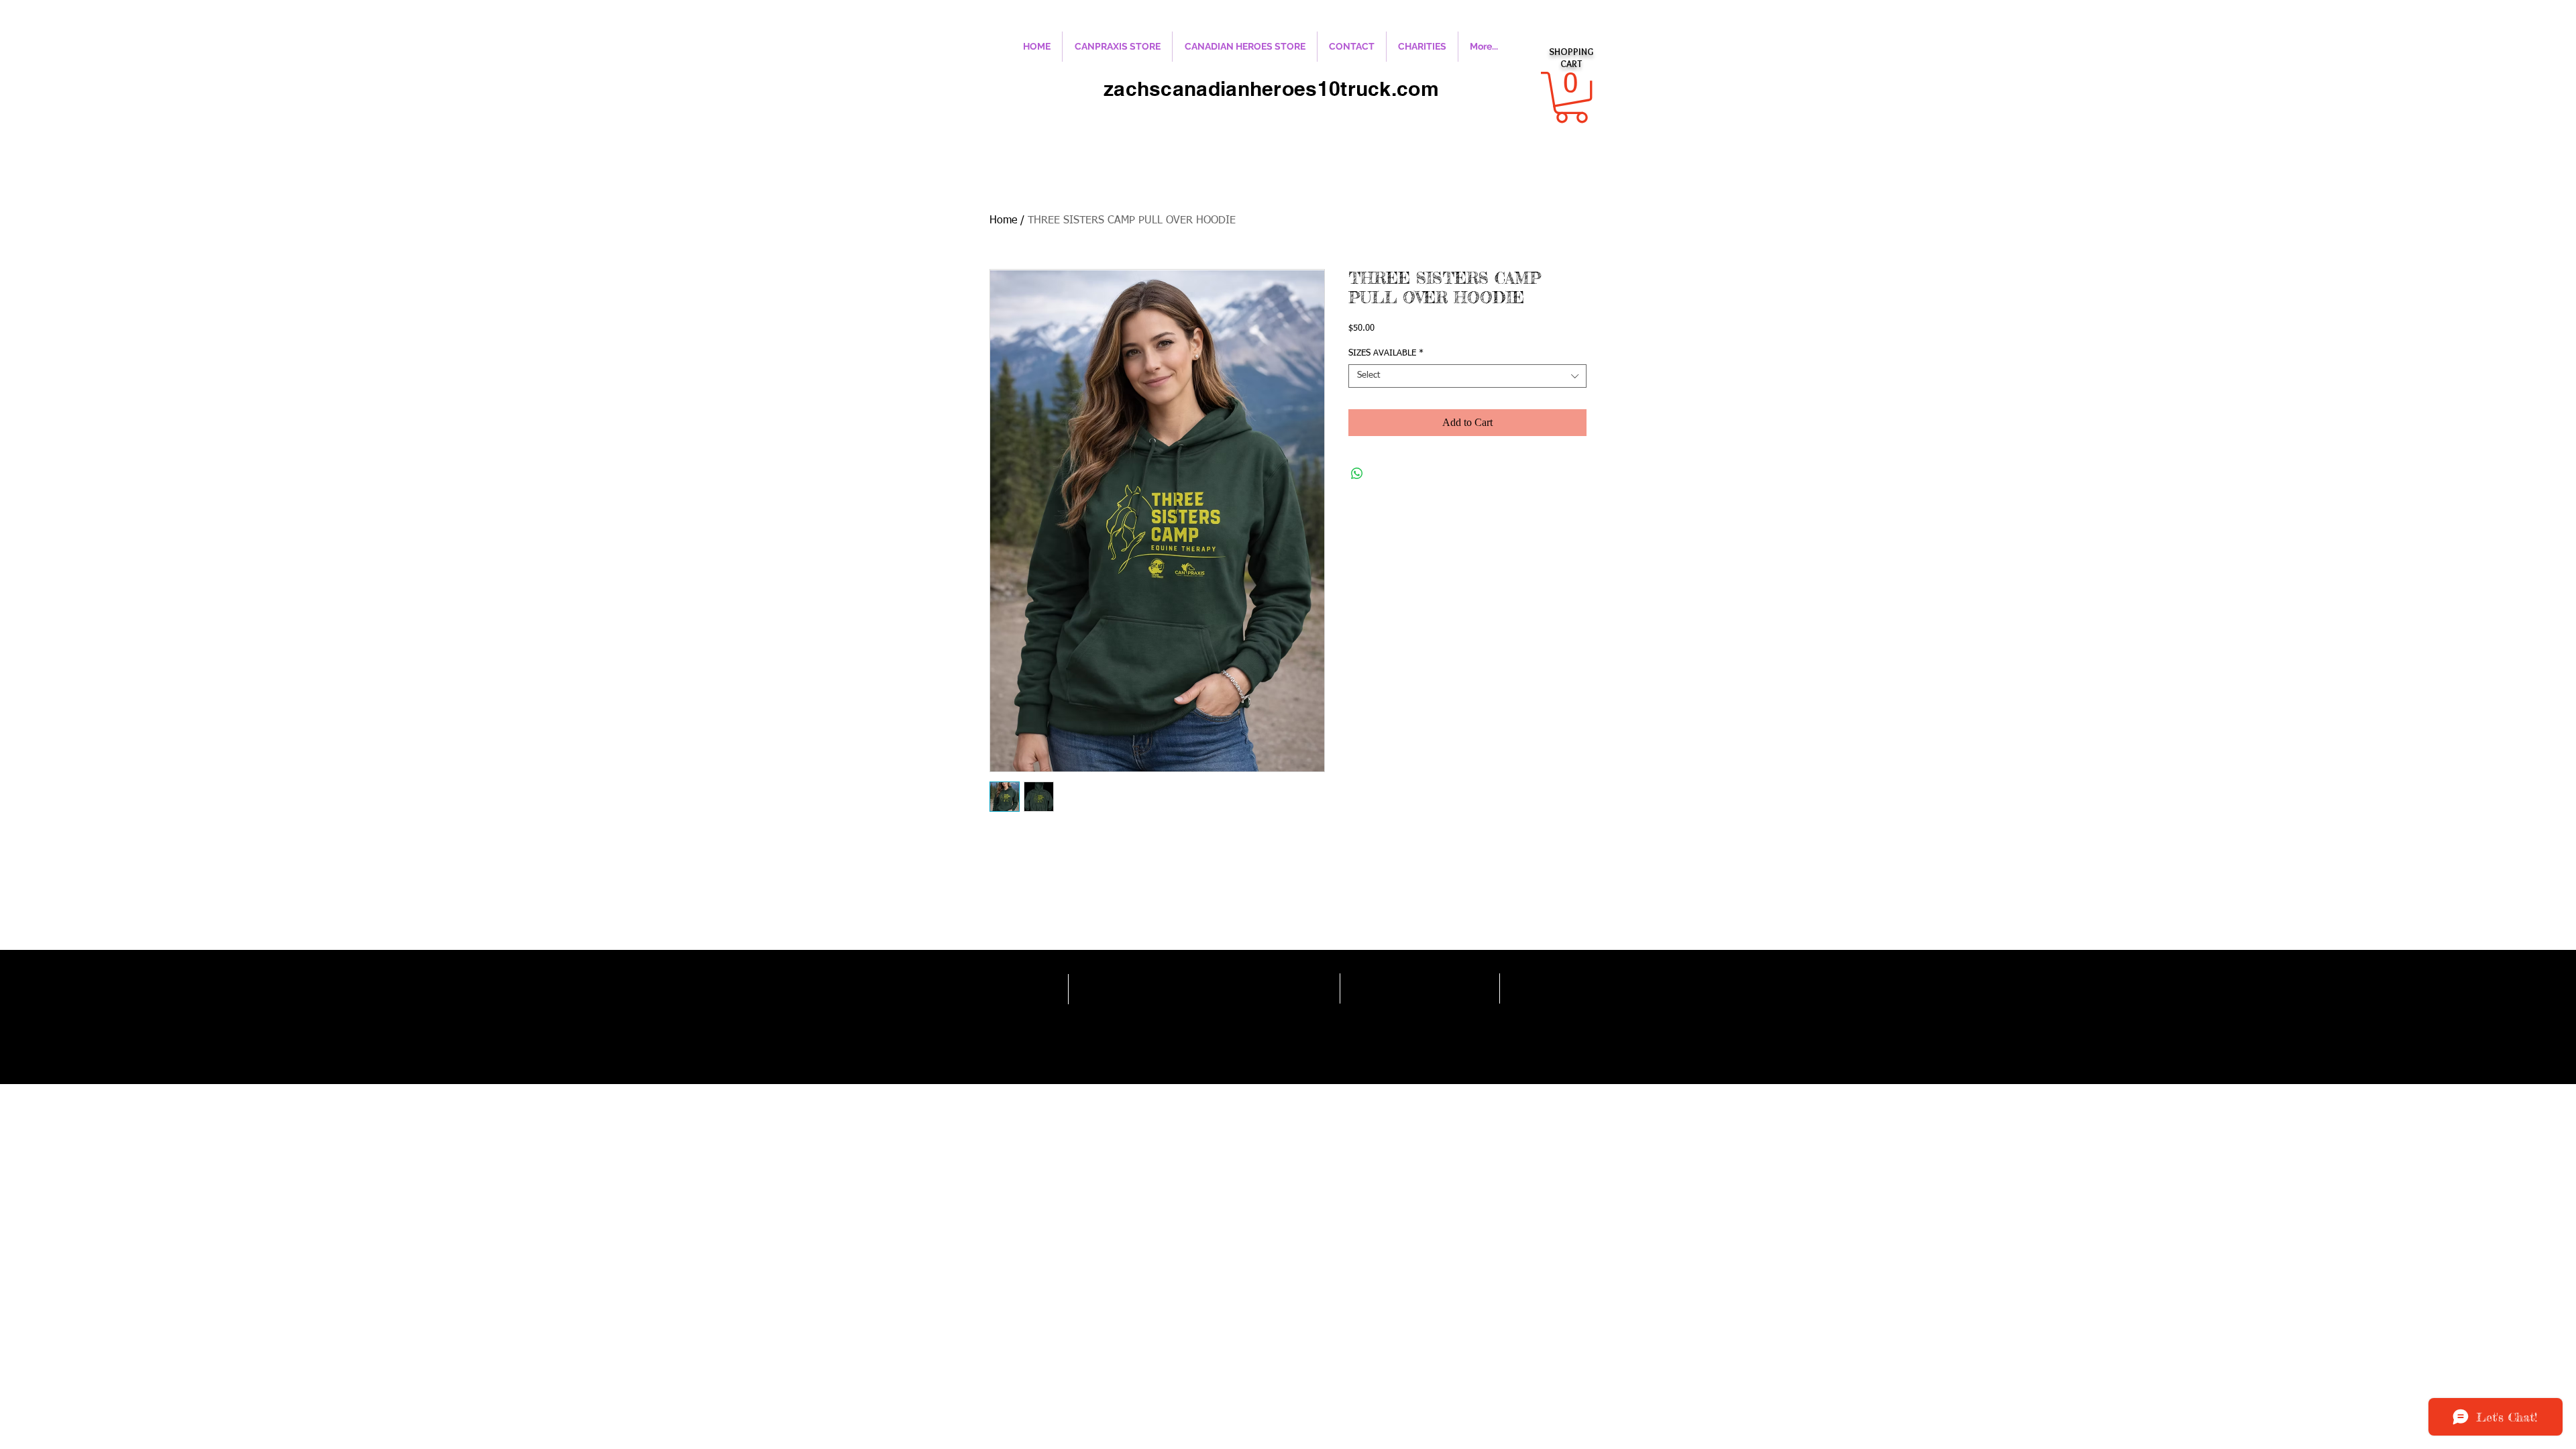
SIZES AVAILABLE (1386, 353)
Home (1003, 221)
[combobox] (1467, 376)
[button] (1571, 97)
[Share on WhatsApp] (1357, 474)
